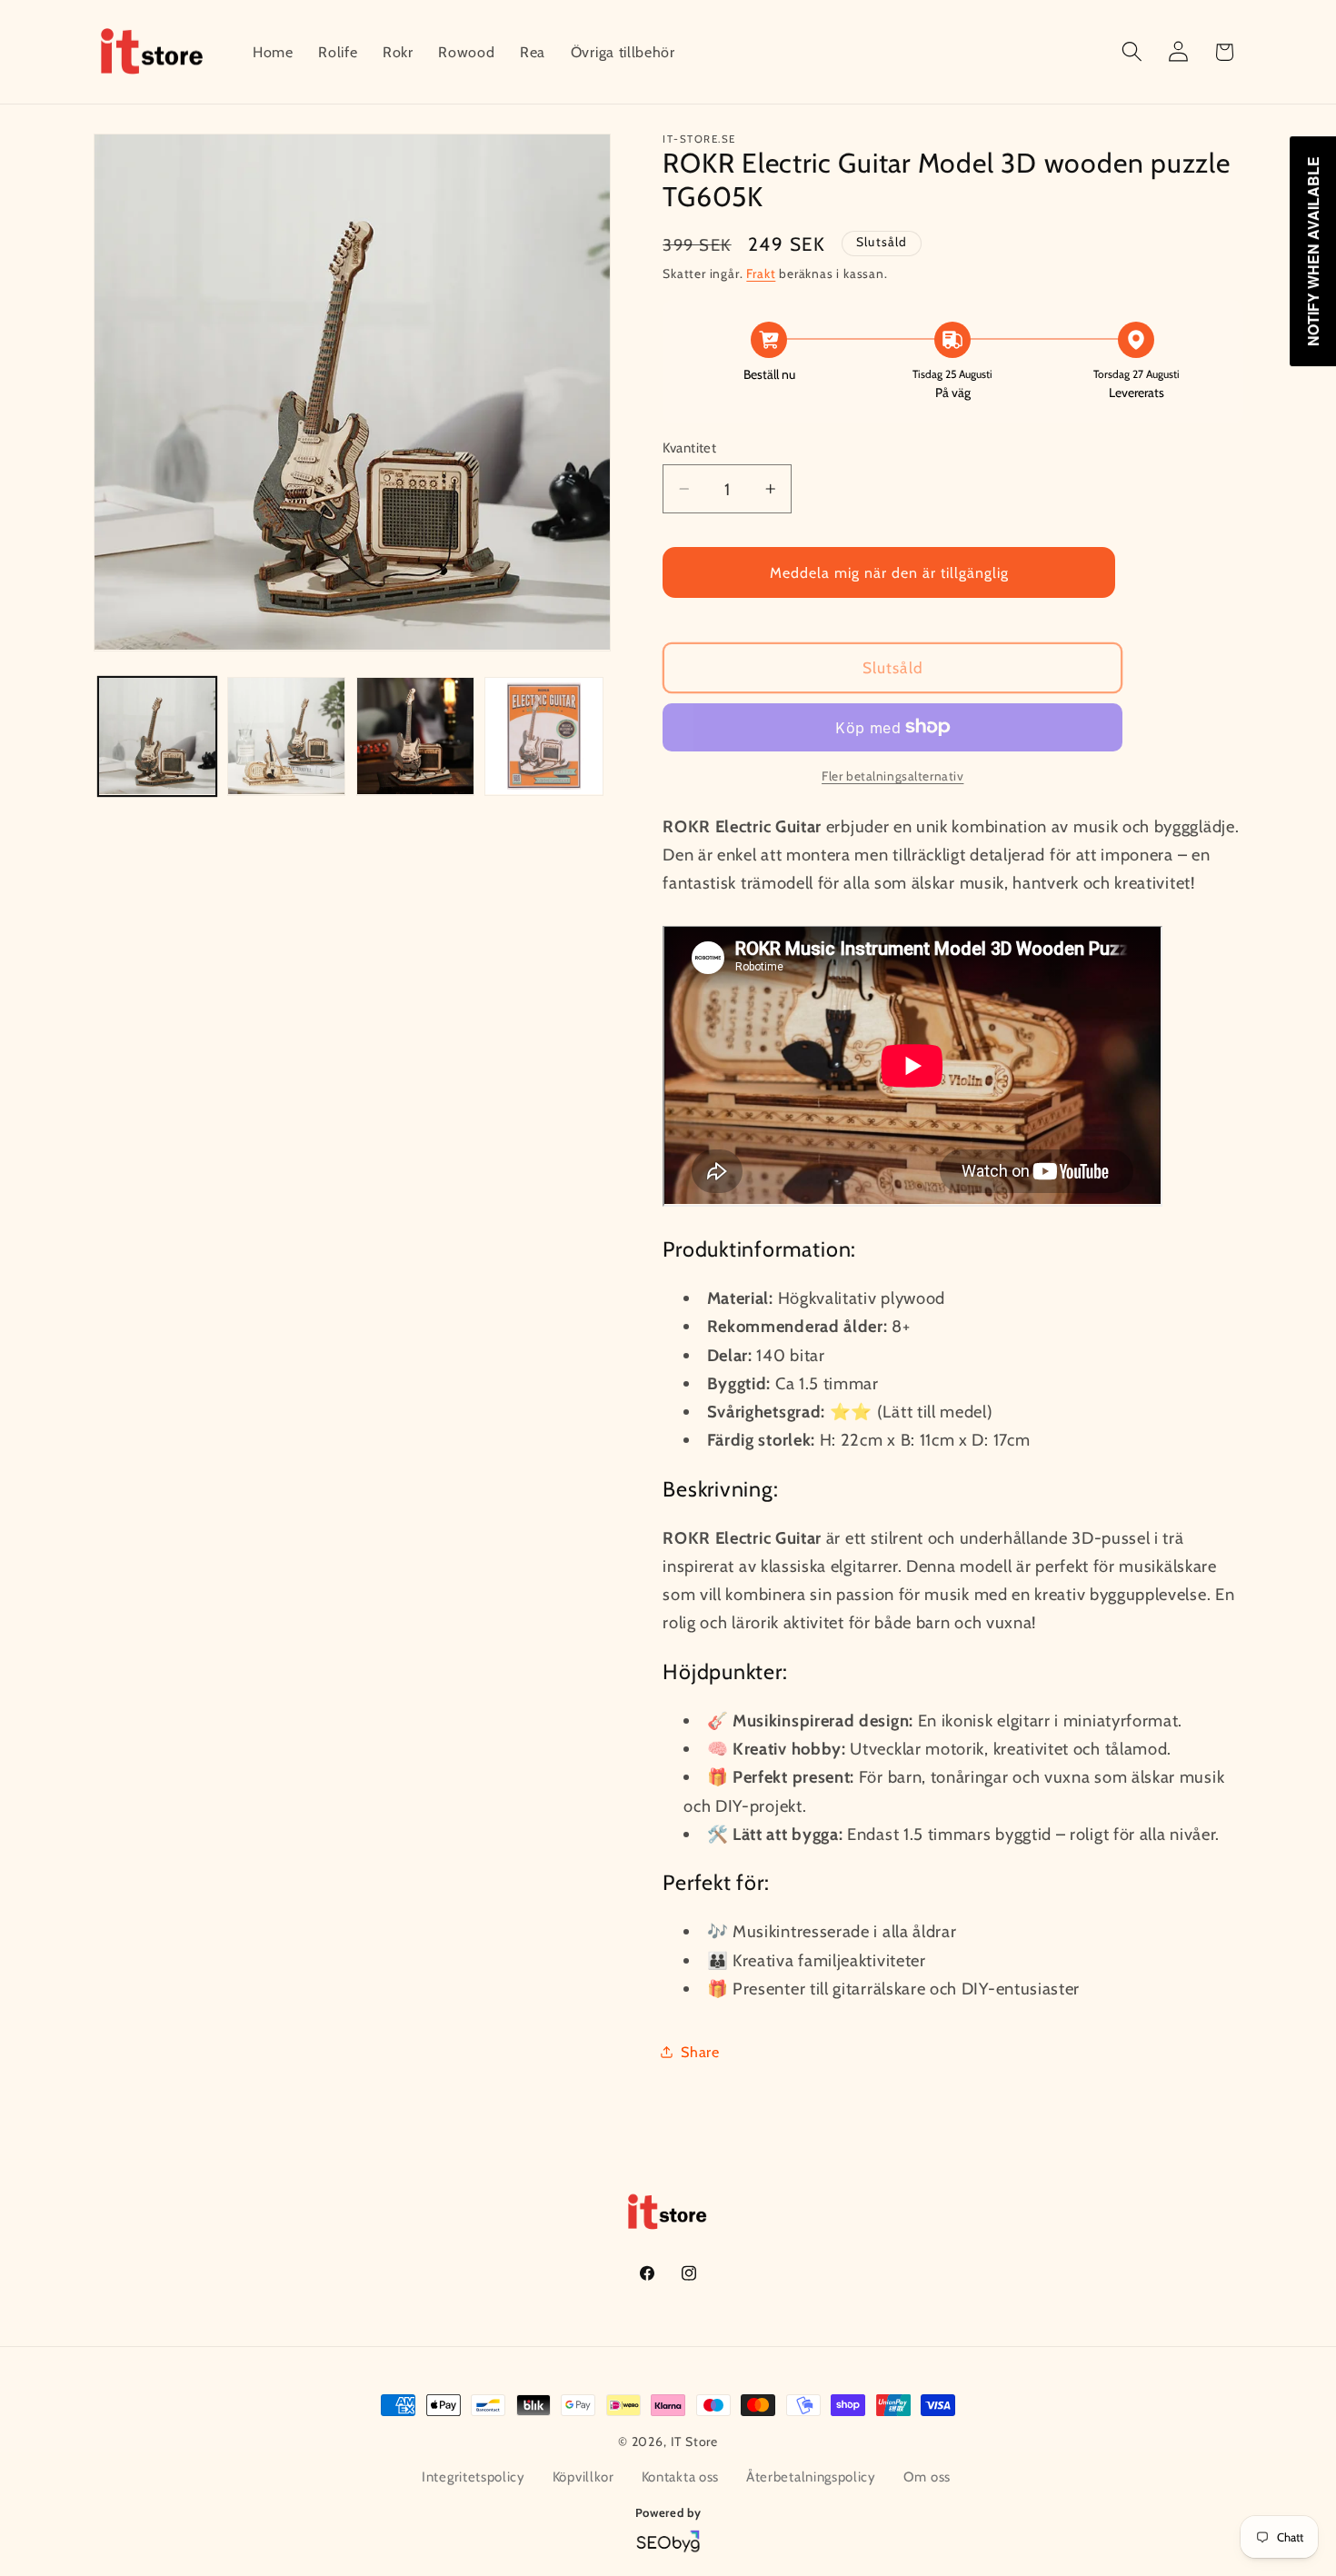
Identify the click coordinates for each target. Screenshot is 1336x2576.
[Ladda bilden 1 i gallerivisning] (157, 736)
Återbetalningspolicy (811, 2477)
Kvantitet (689, 448)
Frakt (761, 274)
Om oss (927, 2477)
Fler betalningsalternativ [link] (892, 776)
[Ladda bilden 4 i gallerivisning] (543, 736)
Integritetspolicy (474, 2477)
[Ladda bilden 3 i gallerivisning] (415, 736)
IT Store (694, 2442)
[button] (1132, 52)
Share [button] (700, 2051)
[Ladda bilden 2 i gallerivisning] (286, 736)
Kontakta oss (680, 2477)
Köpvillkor (583, 2477)
